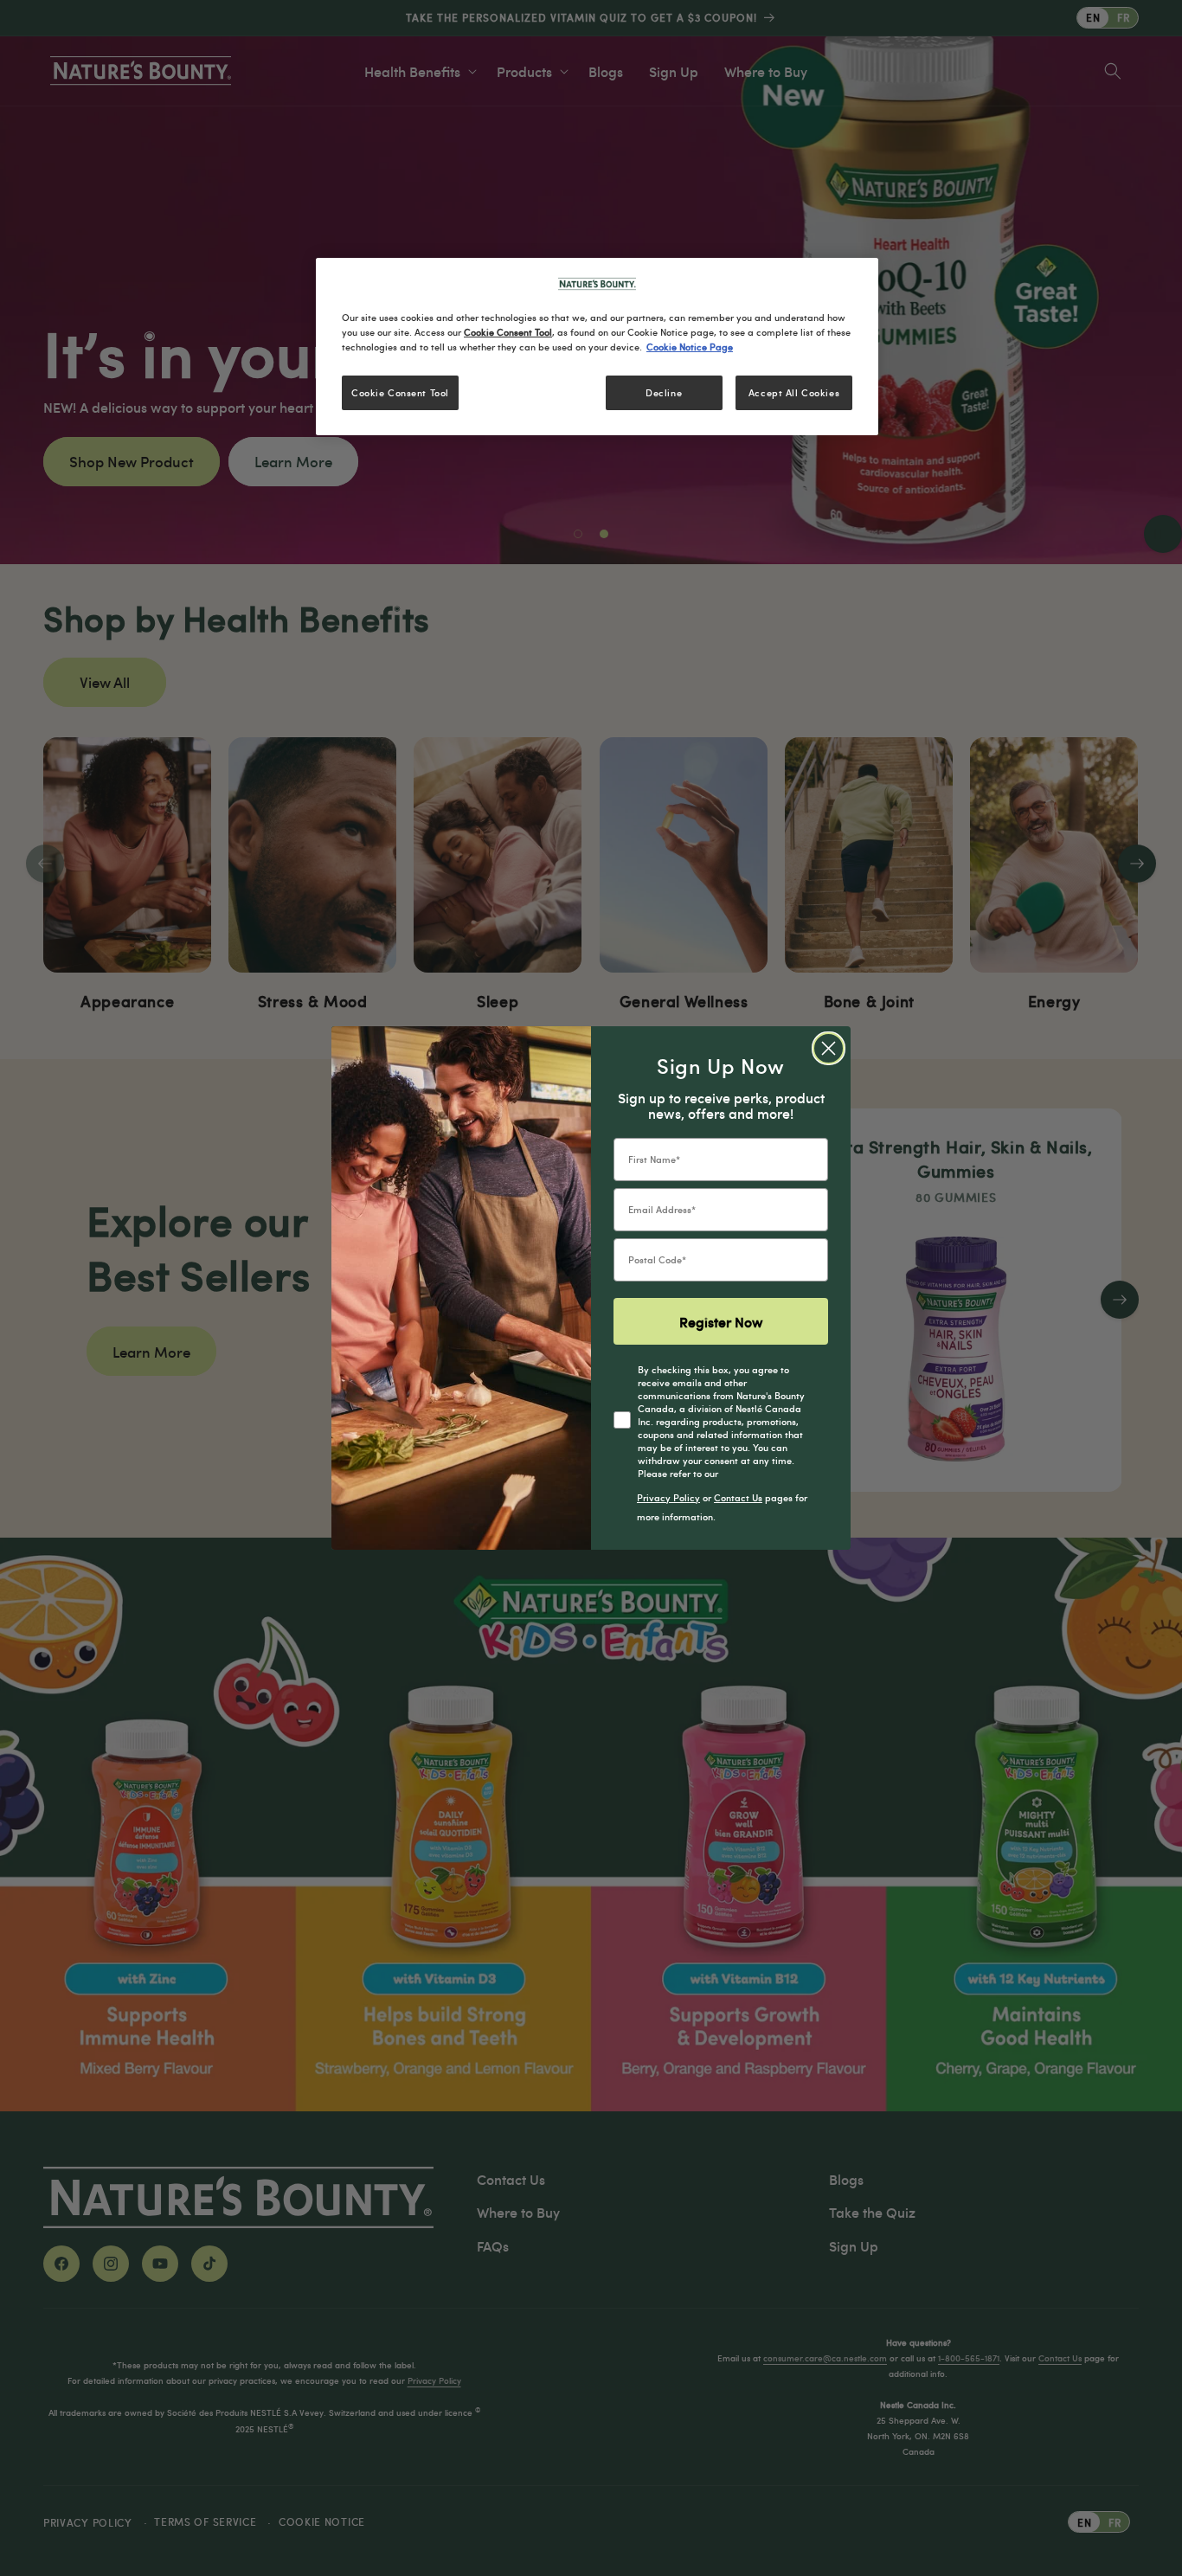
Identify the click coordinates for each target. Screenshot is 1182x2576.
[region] (597, 347)
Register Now (721, 1321)
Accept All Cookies (794, 392)
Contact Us (738, 1497)
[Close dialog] (829, 1048)
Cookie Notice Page (690, 347)
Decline (664, 392)
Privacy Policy (668, 1497)
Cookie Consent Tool (400, 392)
